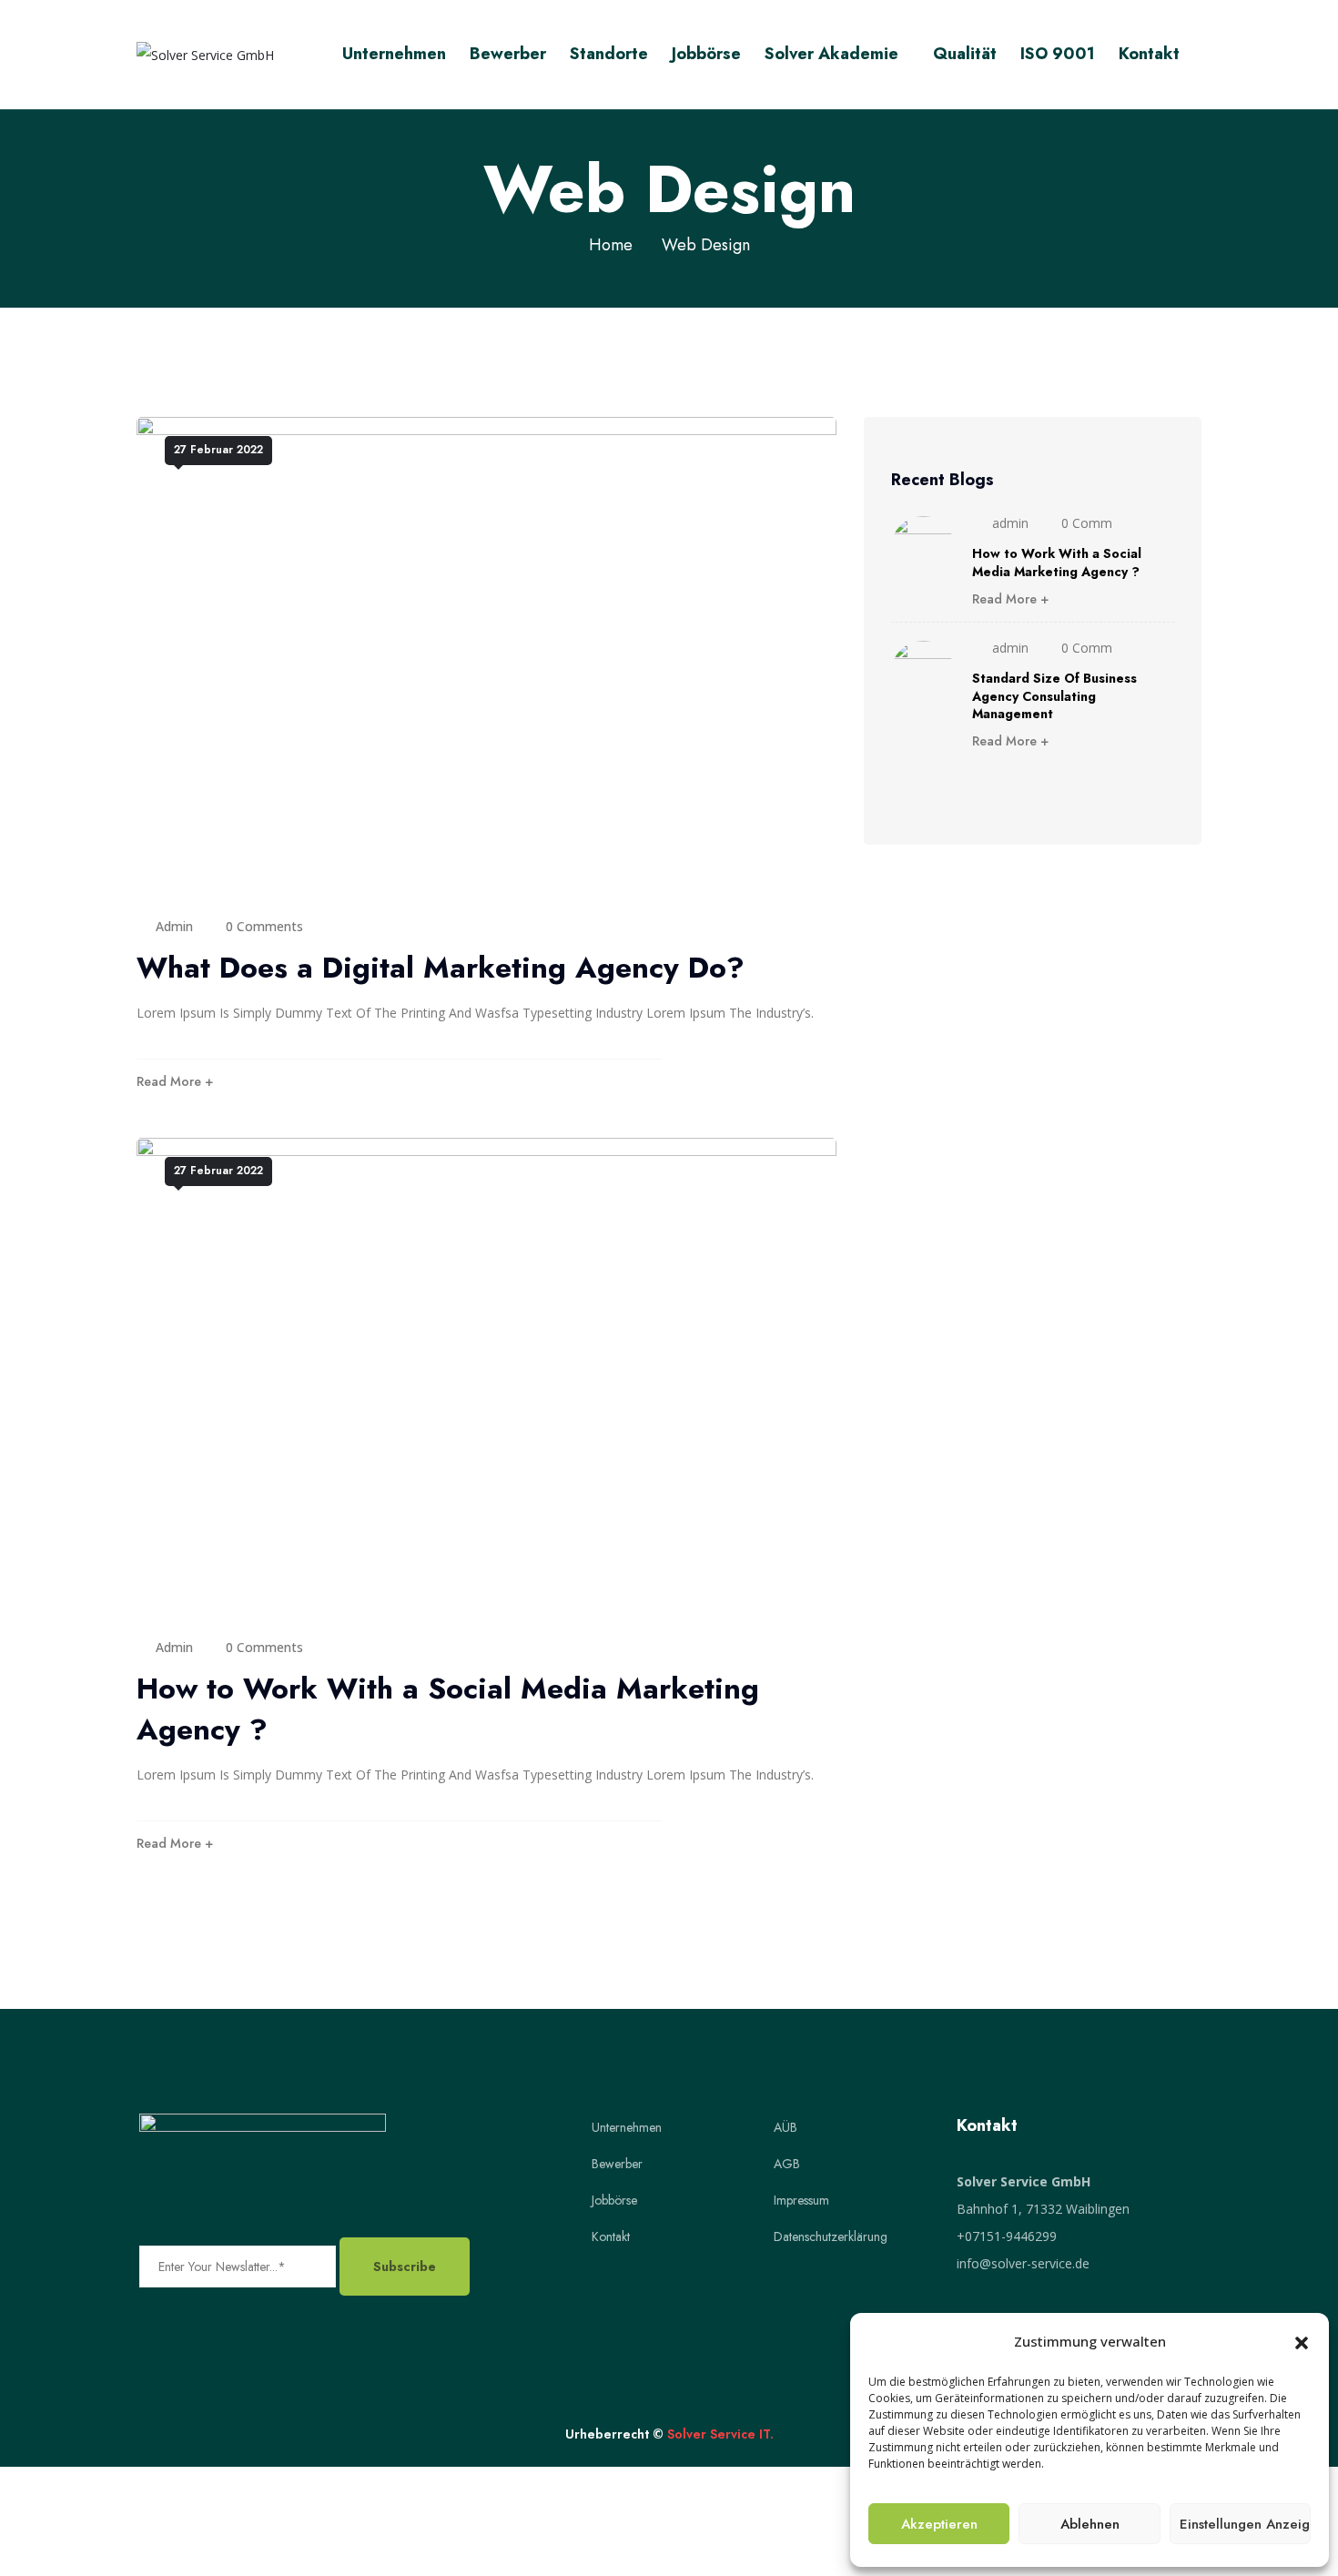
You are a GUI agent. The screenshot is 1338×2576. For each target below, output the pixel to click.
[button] (1302, 2341)
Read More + (175, 1081)
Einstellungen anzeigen (1245, 2524)
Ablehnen (1090, 2524)
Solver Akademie (831, 54)
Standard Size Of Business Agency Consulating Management (1054, 696)
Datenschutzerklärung (831, 2236)
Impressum (801, 2200)
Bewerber (508, 54)
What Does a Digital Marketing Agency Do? (441, 968)
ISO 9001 (1058, 54)
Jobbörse (706, 54)
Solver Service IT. (720, 2434)
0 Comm (1087, 523)
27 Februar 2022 (218, 450)
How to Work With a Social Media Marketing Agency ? (448, 1709)
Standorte (609, 54)
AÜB (786, 2127)
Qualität (965, 54)
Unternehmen (394, 54)
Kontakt (1149, 54)
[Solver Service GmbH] (205, 54)
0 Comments (264, 926)
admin (174, 926)
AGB (787, 2164)
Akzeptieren (939, 2524)
